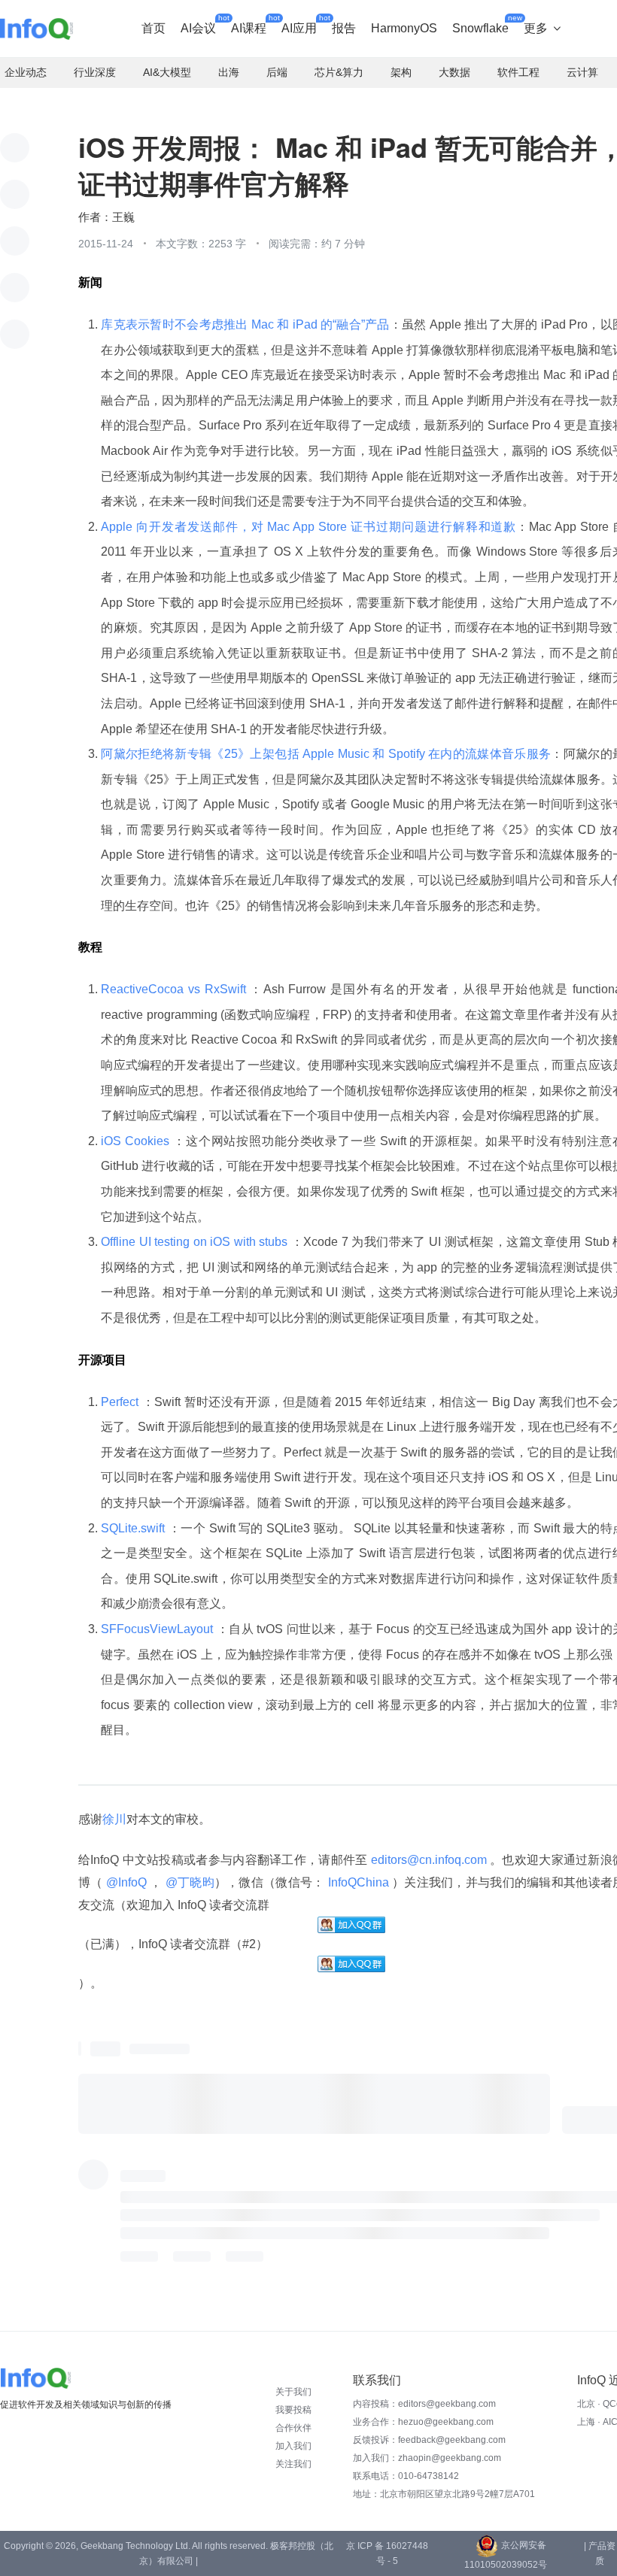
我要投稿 (293, 2410)
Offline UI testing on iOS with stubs (196, 1242)
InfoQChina (358, 1882)
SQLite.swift (134, 1528)
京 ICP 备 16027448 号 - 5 (387, 2553)
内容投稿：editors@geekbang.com (424, 2404)
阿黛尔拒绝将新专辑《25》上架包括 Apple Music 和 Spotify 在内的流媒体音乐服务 (326, 754)
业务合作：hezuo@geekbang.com (423, 2422)
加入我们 (293, 2446)
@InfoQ (127, 1882)
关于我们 (293, 2392)
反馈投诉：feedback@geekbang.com (429, 2440)
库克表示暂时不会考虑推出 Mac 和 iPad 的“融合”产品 (245, 324)
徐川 (114, 1819)
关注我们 (293, 2464)
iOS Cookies (137, 1141)
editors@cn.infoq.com (429, 1860)
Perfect (121, 1402)
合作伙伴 (293, 2428)
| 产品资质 (600, 2553)
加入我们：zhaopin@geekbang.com (427, 2458)
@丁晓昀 (188, 1882)
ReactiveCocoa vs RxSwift (175, 989)
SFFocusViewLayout (158, 1629)
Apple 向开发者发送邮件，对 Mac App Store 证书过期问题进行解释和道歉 (308, 527)
